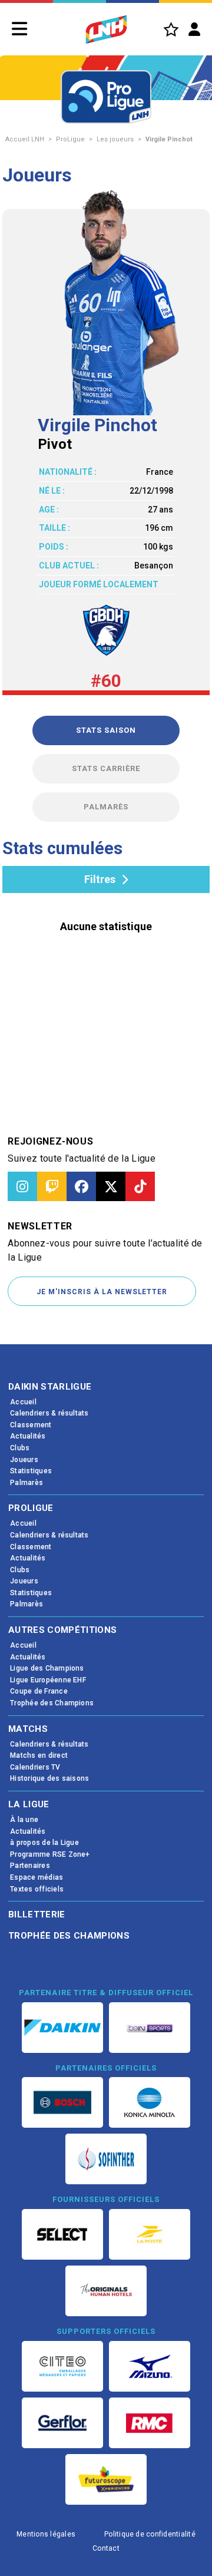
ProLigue (70, 139)
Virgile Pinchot (169, 139)
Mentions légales (46, 2534)
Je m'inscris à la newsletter (102, 1292)
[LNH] (106, 29)
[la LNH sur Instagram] (22, 1186)
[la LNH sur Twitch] (52, 1186)
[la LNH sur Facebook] (81, 1186)
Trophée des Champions (69, 1936)
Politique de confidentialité (150, 2534)
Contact (106, 2548)
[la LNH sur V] (111, 1186)
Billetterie (37, 1914)
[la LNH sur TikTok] (140, 1186)
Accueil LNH (25, 139)
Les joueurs (115, 139)
